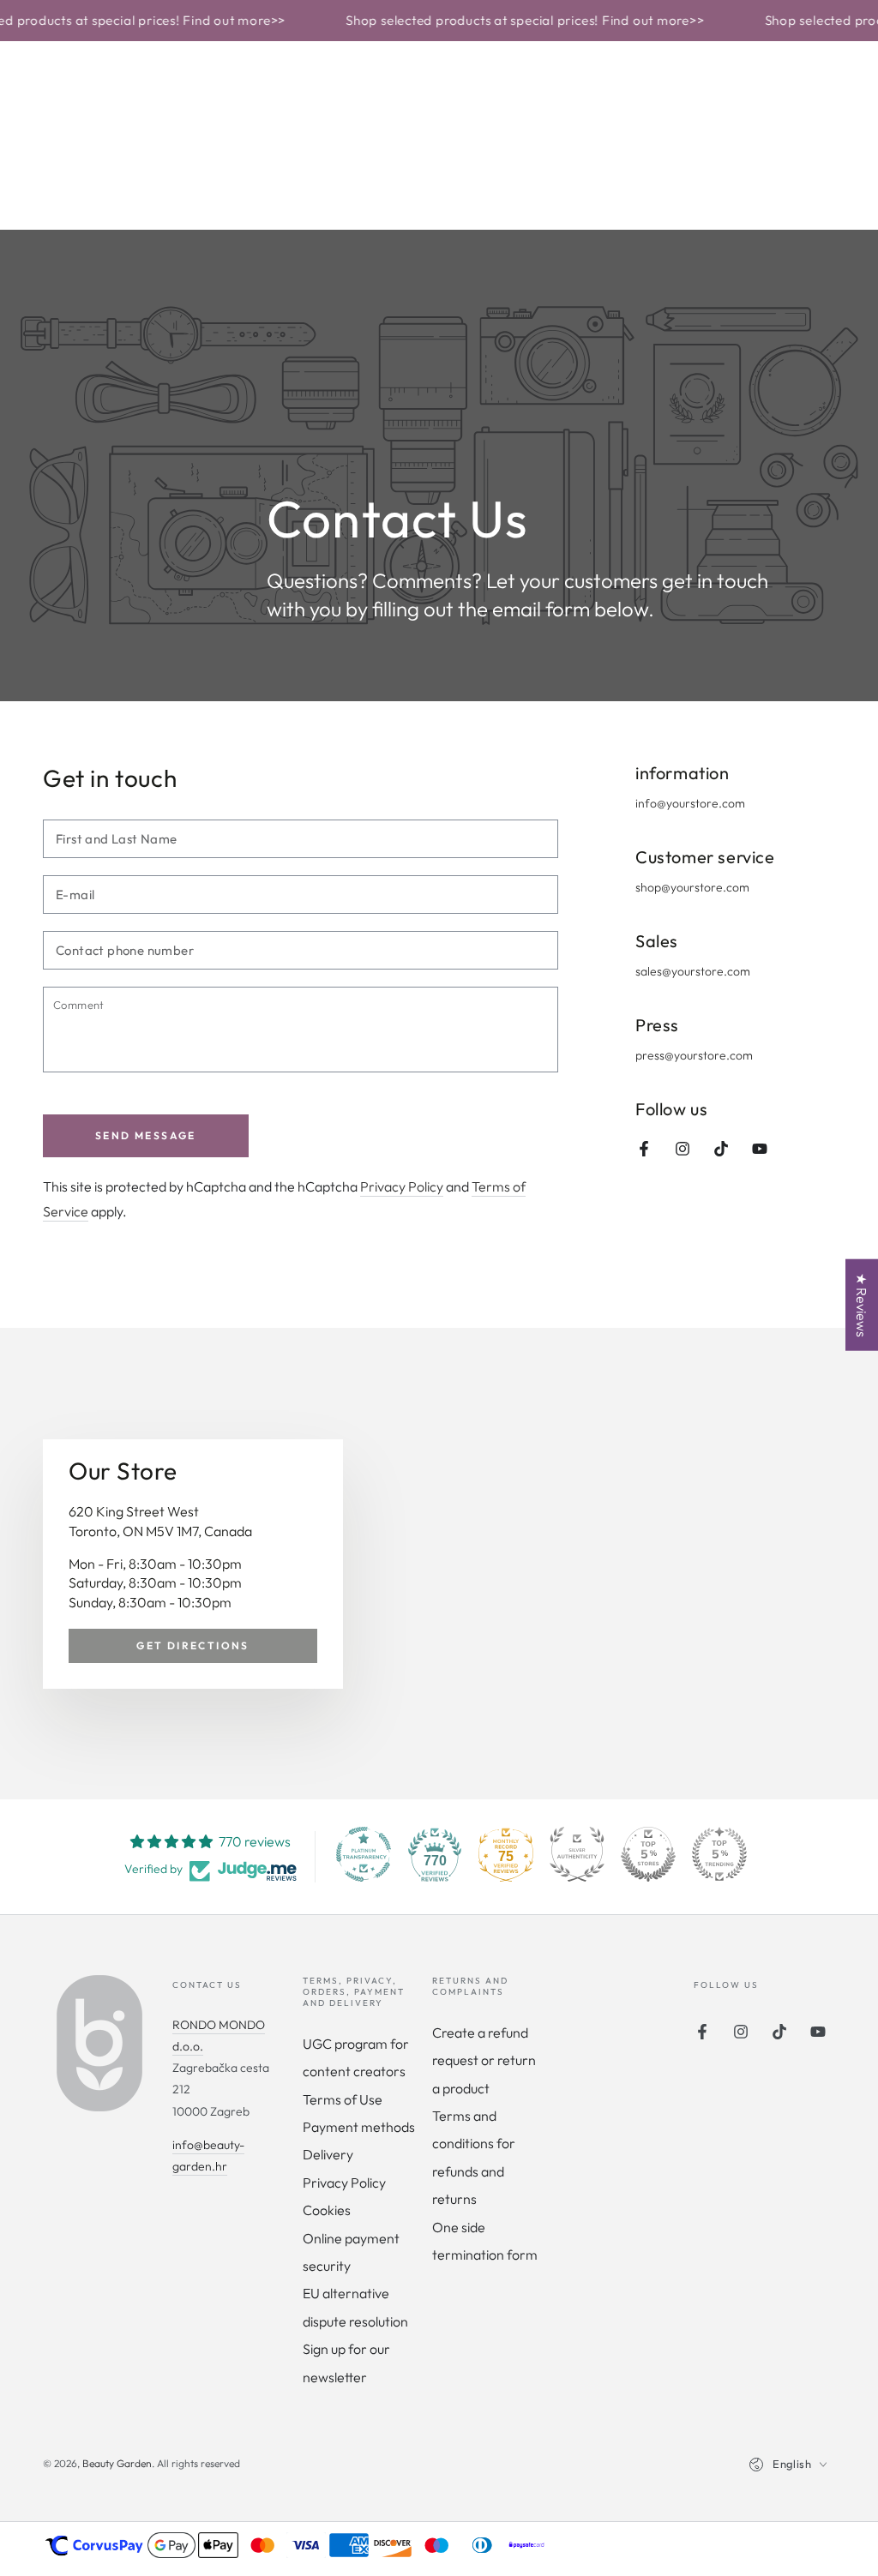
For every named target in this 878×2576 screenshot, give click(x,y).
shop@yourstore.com (692, 887)
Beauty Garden (117, 2463)
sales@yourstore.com (693, 971)
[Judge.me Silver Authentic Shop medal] (577, 1854)
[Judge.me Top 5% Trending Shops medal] (719, 1854)
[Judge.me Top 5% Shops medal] (648, 1854)
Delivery (328, 2154)
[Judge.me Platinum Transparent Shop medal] (364, 1854)
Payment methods (359, 2127)
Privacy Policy (402, 1186)
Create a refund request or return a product (484, 2060)
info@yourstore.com (690, 803)
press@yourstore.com (694, 1055)
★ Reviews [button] (862, 1304)
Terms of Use (343, 2099)
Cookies (327, 2210)
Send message (146, 1135)
